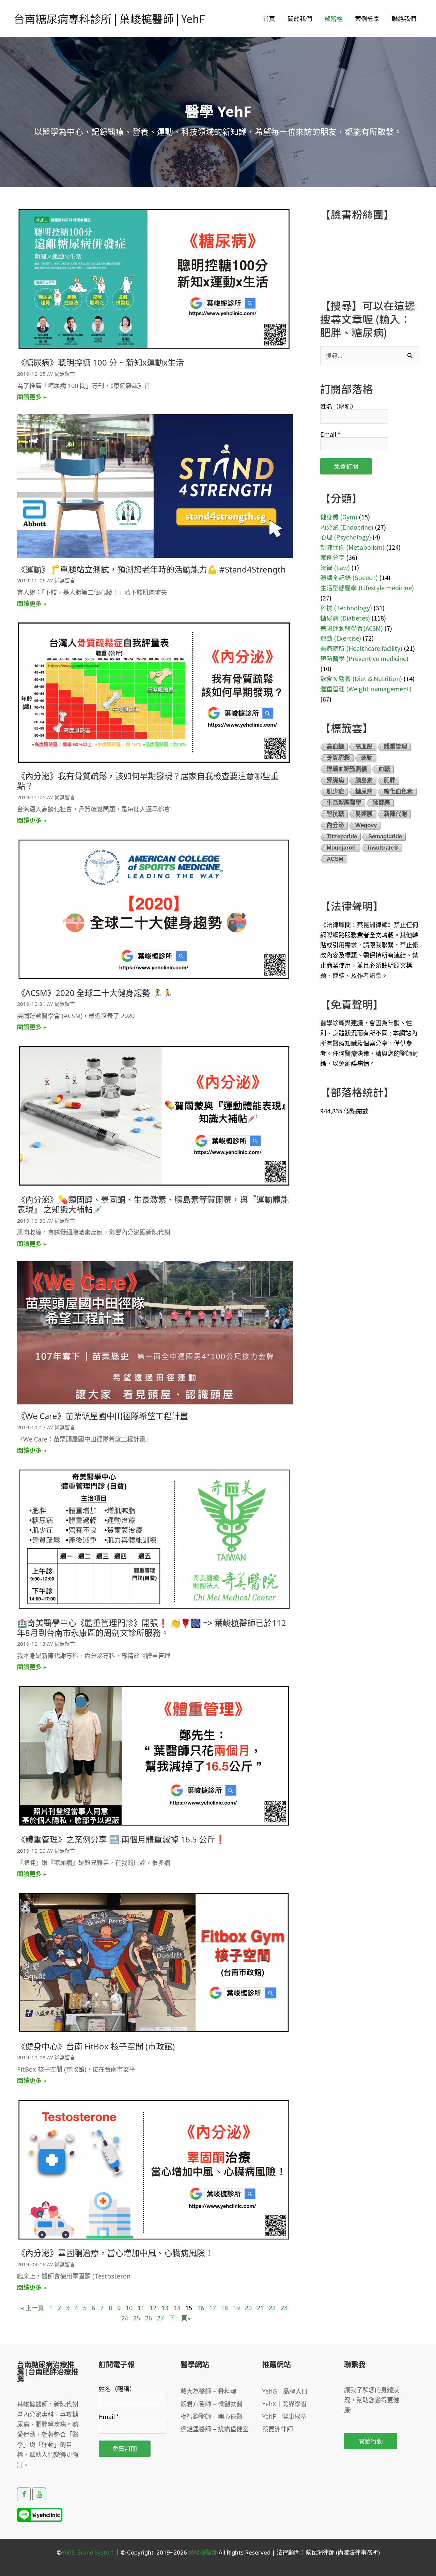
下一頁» (180, 2318)
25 (137, 2318)
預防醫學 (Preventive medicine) (364, 658)
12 (153, 2308)
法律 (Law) (335, 567)
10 (129, 2308)
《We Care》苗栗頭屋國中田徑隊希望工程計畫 (103, 1416)
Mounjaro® (342, 848)
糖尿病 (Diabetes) (345, 618)
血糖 (384, 769)
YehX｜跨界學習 (285, 2404)
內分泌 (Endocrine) (347, 527)
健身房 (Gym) (339, 517)
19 (236, 2308)
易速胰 (364, 814)
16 (201, 2308)
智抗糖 (335, 814)
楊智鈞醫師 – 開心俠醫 (212, 2416)
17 (213, 2308)
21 (260, 2308)
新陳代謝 (395, 814)
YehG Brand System (88, 2552)
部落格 (333, 18)
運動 (367, 758)
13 (165, 2308)
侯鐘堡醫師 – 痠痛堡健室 (215, 2429)
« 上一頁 (32, 2308)
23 (284, 2308)
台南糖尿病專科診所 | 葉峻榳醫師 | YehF (109, 18)
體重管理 (395, 747)
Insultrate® (383, 848)
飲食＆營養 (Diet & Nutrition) (361, 678)
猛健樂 (381, 803)
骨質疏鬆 (338, 758)
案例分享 (367, 18)
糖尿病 (364, 792)
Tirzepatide (342, 836)
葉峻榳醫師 (203, 2552)
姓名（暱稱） (339, 406)
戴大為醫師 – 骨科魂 (208, 2391)
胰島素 (364, 780)
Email (330, 434)
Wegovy (366, 825)
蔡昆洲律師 (278, 2429)
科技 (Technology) (346, 608)
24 (125, 2318)
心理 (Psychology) (346, 537)
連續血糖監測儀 (347, 769)
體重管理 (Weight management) (366, 689)
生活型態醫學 (344, 803)
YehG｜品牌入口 (285, 2391)
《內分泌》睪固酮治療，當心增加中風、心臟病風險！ (115, 2253)
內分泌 (335, 825)
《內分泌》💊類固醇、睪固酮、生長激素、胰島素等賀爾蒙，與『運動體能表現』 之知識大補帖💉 (153, 1204)
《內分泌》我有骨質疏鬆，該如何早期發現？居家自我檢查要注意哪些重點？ (148, 781)
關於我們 (300, 18)
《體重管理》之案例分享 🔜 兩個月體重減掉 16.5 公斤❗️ (121, 1839)
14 (177, 2308)
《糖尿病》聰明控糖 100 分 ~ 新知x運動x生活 (100, 362)
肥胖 (390, 780)
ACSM (335, 859)
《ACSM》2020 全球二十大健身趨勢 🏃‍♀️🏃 (95, 993)
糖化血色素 (398, 792)
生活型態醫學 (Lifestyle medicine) (367, 587)
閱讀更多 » (32, 397)
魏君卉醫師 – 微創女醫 (212, 2404)
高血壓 (364, 747)
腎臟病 (335, 780)
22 (272, 2308)
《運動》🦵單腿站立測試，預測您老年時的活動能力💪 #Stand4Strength (151, 569)
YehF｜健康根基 (284, 2416)
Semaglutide (385, 836)
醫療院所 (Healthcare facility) (361, 648)
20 (248, 2308)
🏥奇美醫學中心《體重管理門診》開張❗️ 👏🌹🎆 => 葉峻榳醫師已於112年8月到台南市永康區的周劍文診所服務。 (152, 1628)
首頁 (269, 18)
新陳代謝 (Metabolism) (352, 547)
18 (224, 2308)
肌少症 (335, 792)
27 (160, 2318)
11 (141, 2308)
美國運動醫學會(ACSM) (352, 628)
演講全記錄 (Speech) (349, 577)
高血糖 (335, 747)
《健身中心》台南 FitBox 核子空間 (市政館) (96, 2046)
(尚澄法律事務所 (356, 2552)
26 (149, 2318)
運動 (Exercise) (341, 638)
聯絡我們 (404, 18)
